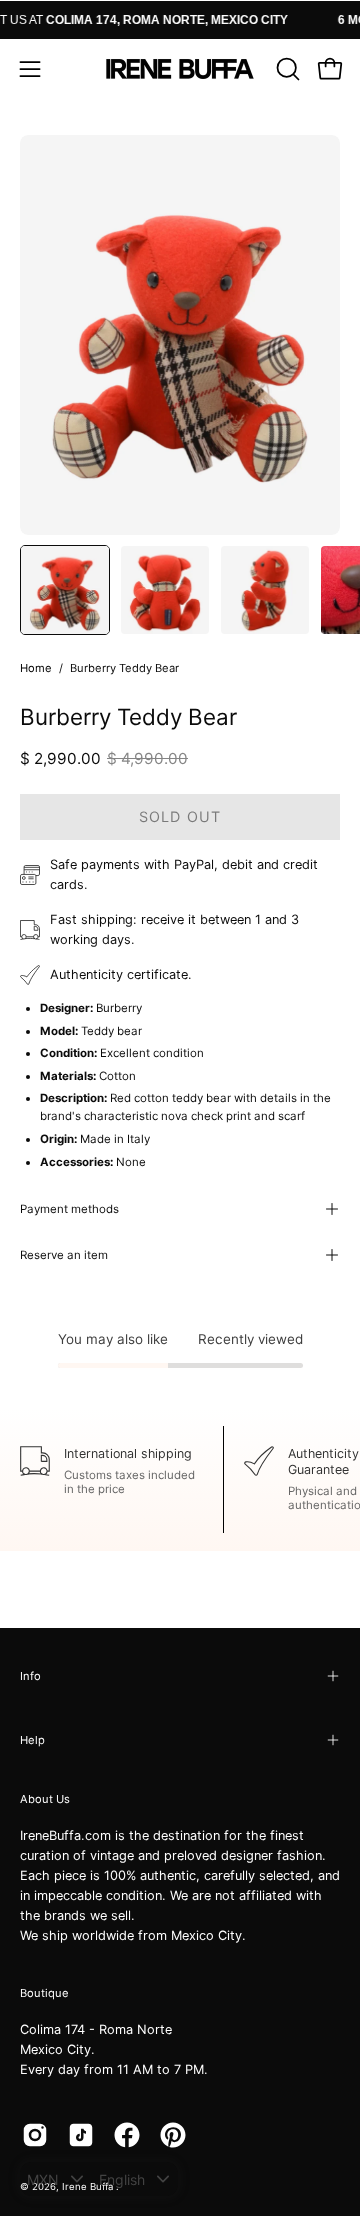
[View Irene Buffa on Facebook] (127, 2135)
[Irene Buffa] (180, 69)
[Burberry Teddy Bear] (65, 590)
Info (30, 1676)
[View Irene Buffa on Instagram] (35, 2135)
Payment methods (69, 1209)
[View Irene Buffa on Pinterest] (173, 2135)
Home (36, 668)
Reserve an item (64, 1255)
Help (32, 1740)
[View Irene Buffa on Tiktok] (81, 2135)
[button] (286, 69)
